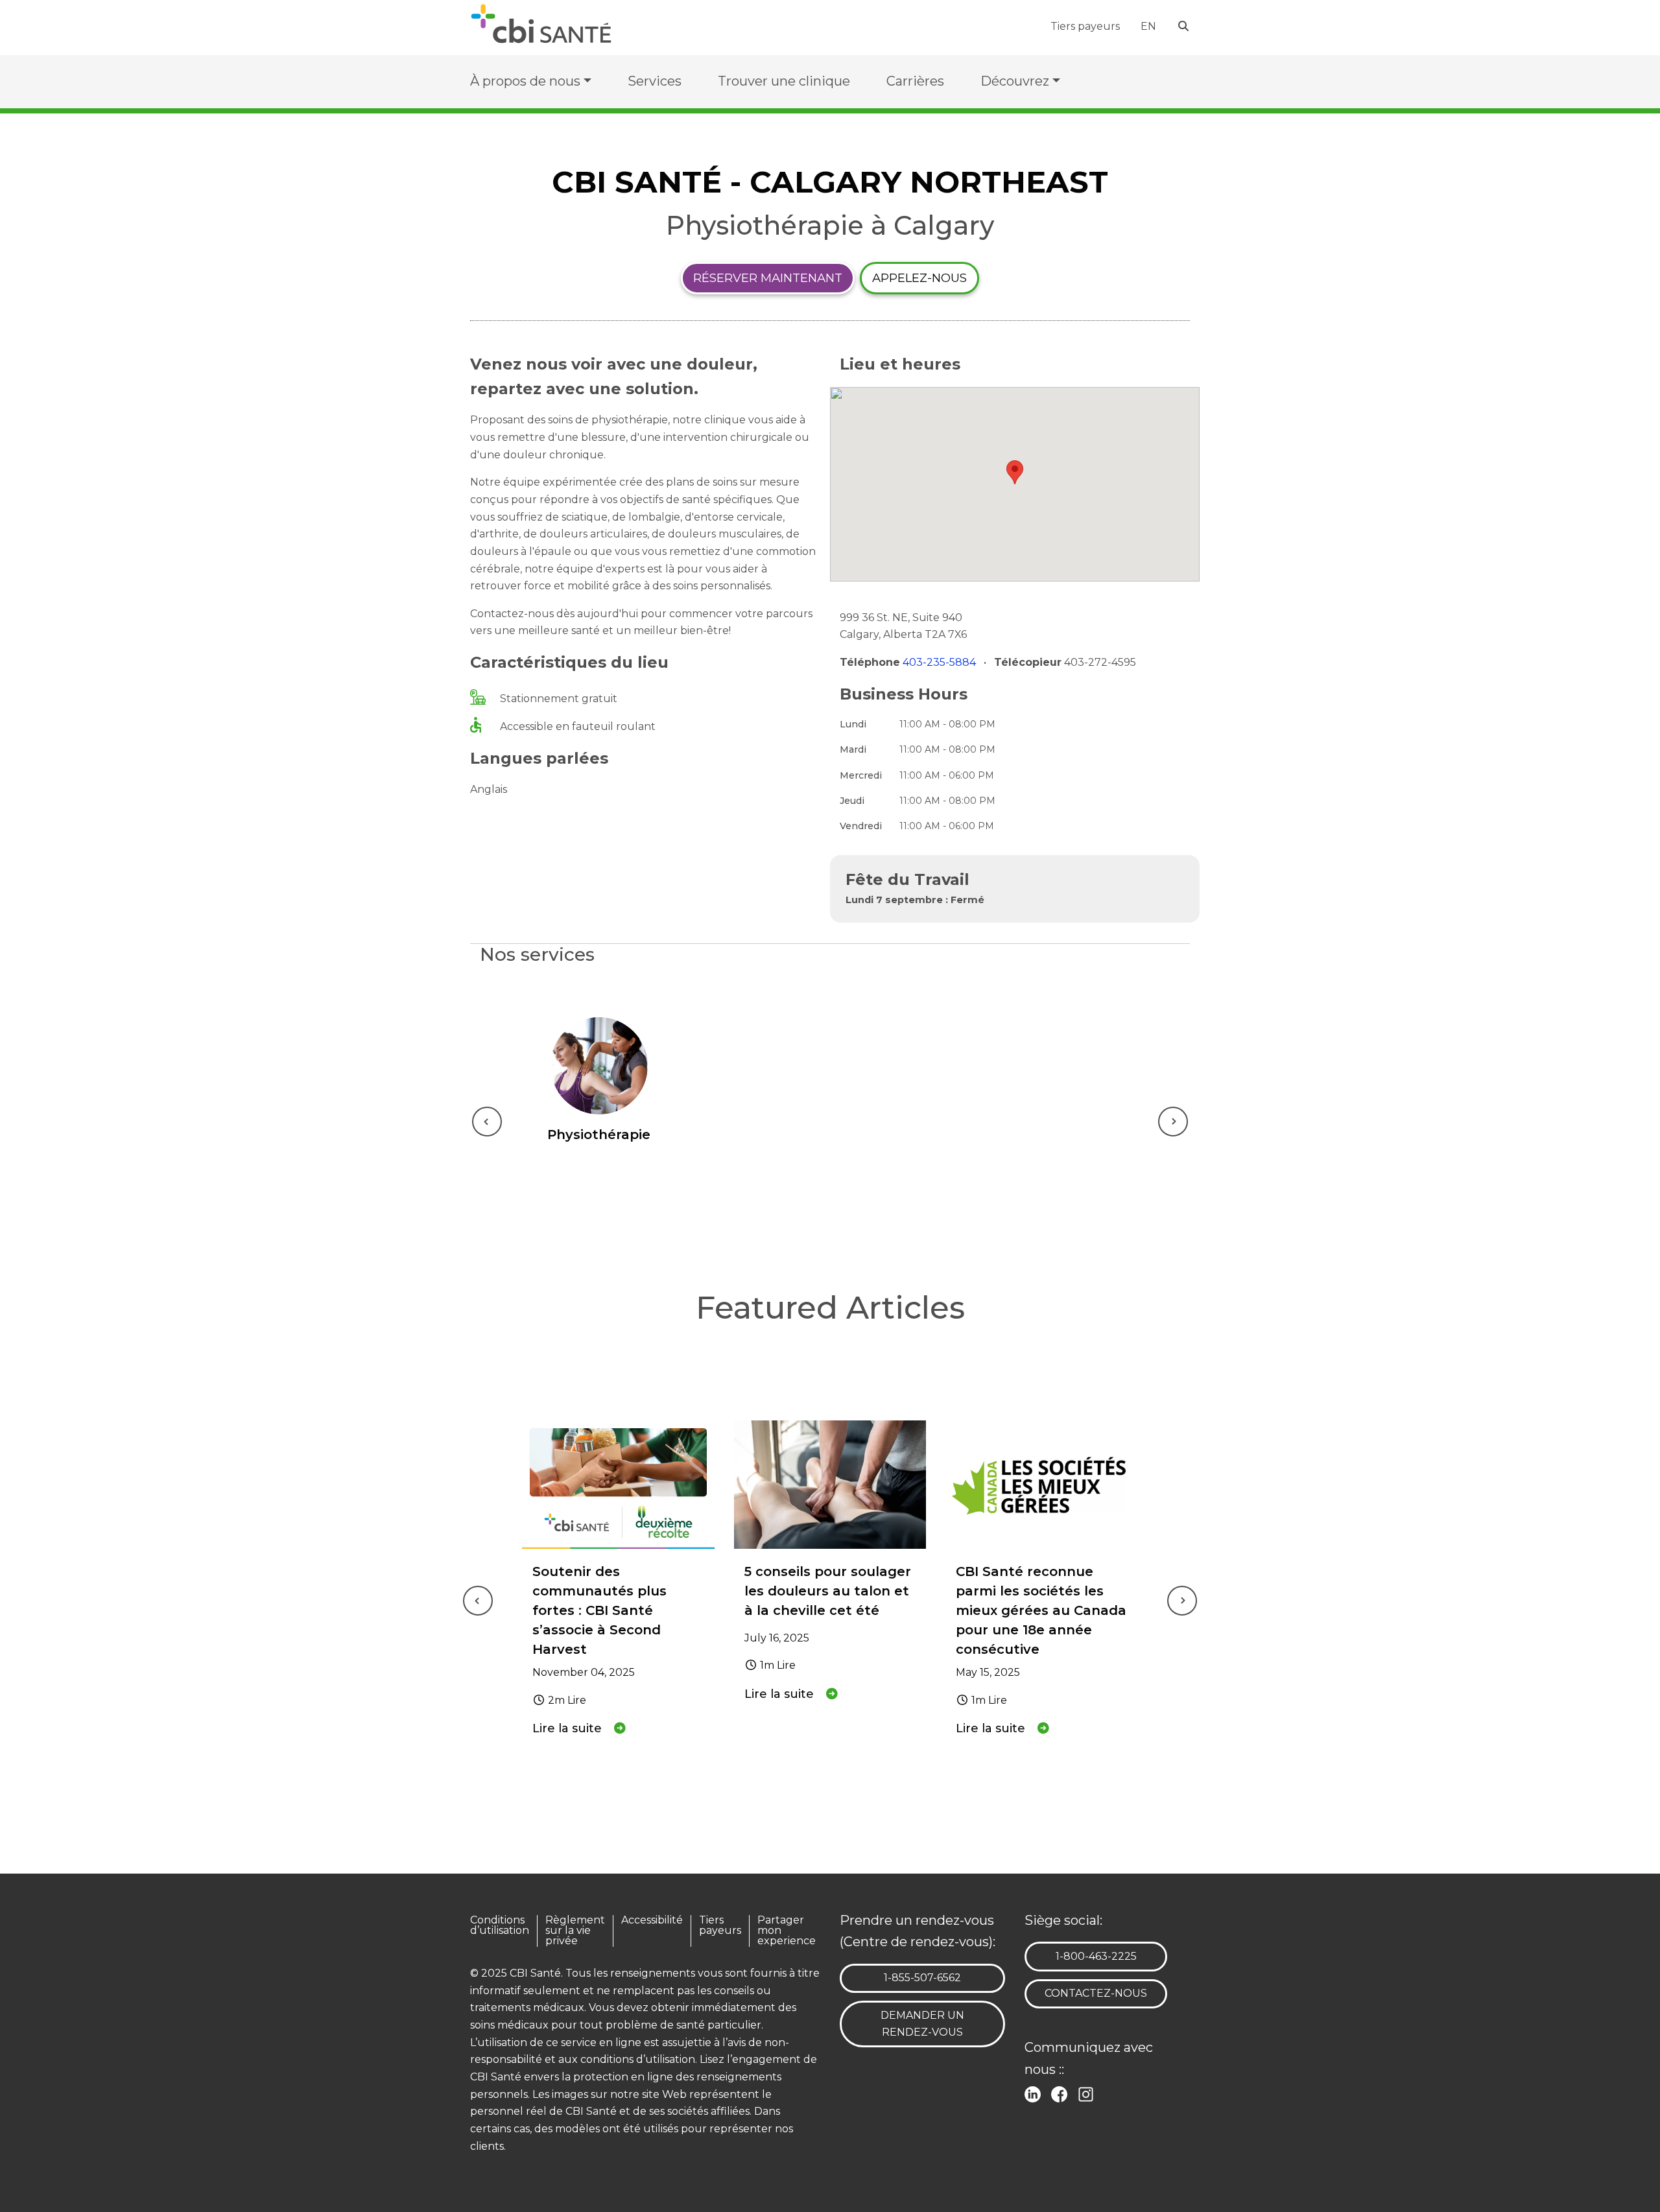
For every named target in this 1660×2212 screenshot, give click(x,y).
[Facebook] (1062, 2093)
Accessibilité (652, 1921)
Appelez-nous (919, 278)
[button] (1015, 472)
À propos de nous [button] (525, 81)
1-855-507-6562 (922, 1977)
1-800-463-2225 (1096, 1956)
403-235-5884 (941, 662)
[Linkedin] (1035, 2093)
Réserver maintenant (768, 278)
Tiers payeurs (1085, 26)
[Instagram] (1088, 2093)
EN (1148, 26)
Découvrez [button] (1015, 81)
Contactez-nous (1096, 1993)
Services (655, 81)
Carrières (915, 81)
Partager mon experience (787, 1931)
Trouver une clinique (784, 81)
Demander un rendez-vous (922, 2024)
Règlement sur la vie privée (575, 1931)
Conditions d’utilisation (500, 1926)
